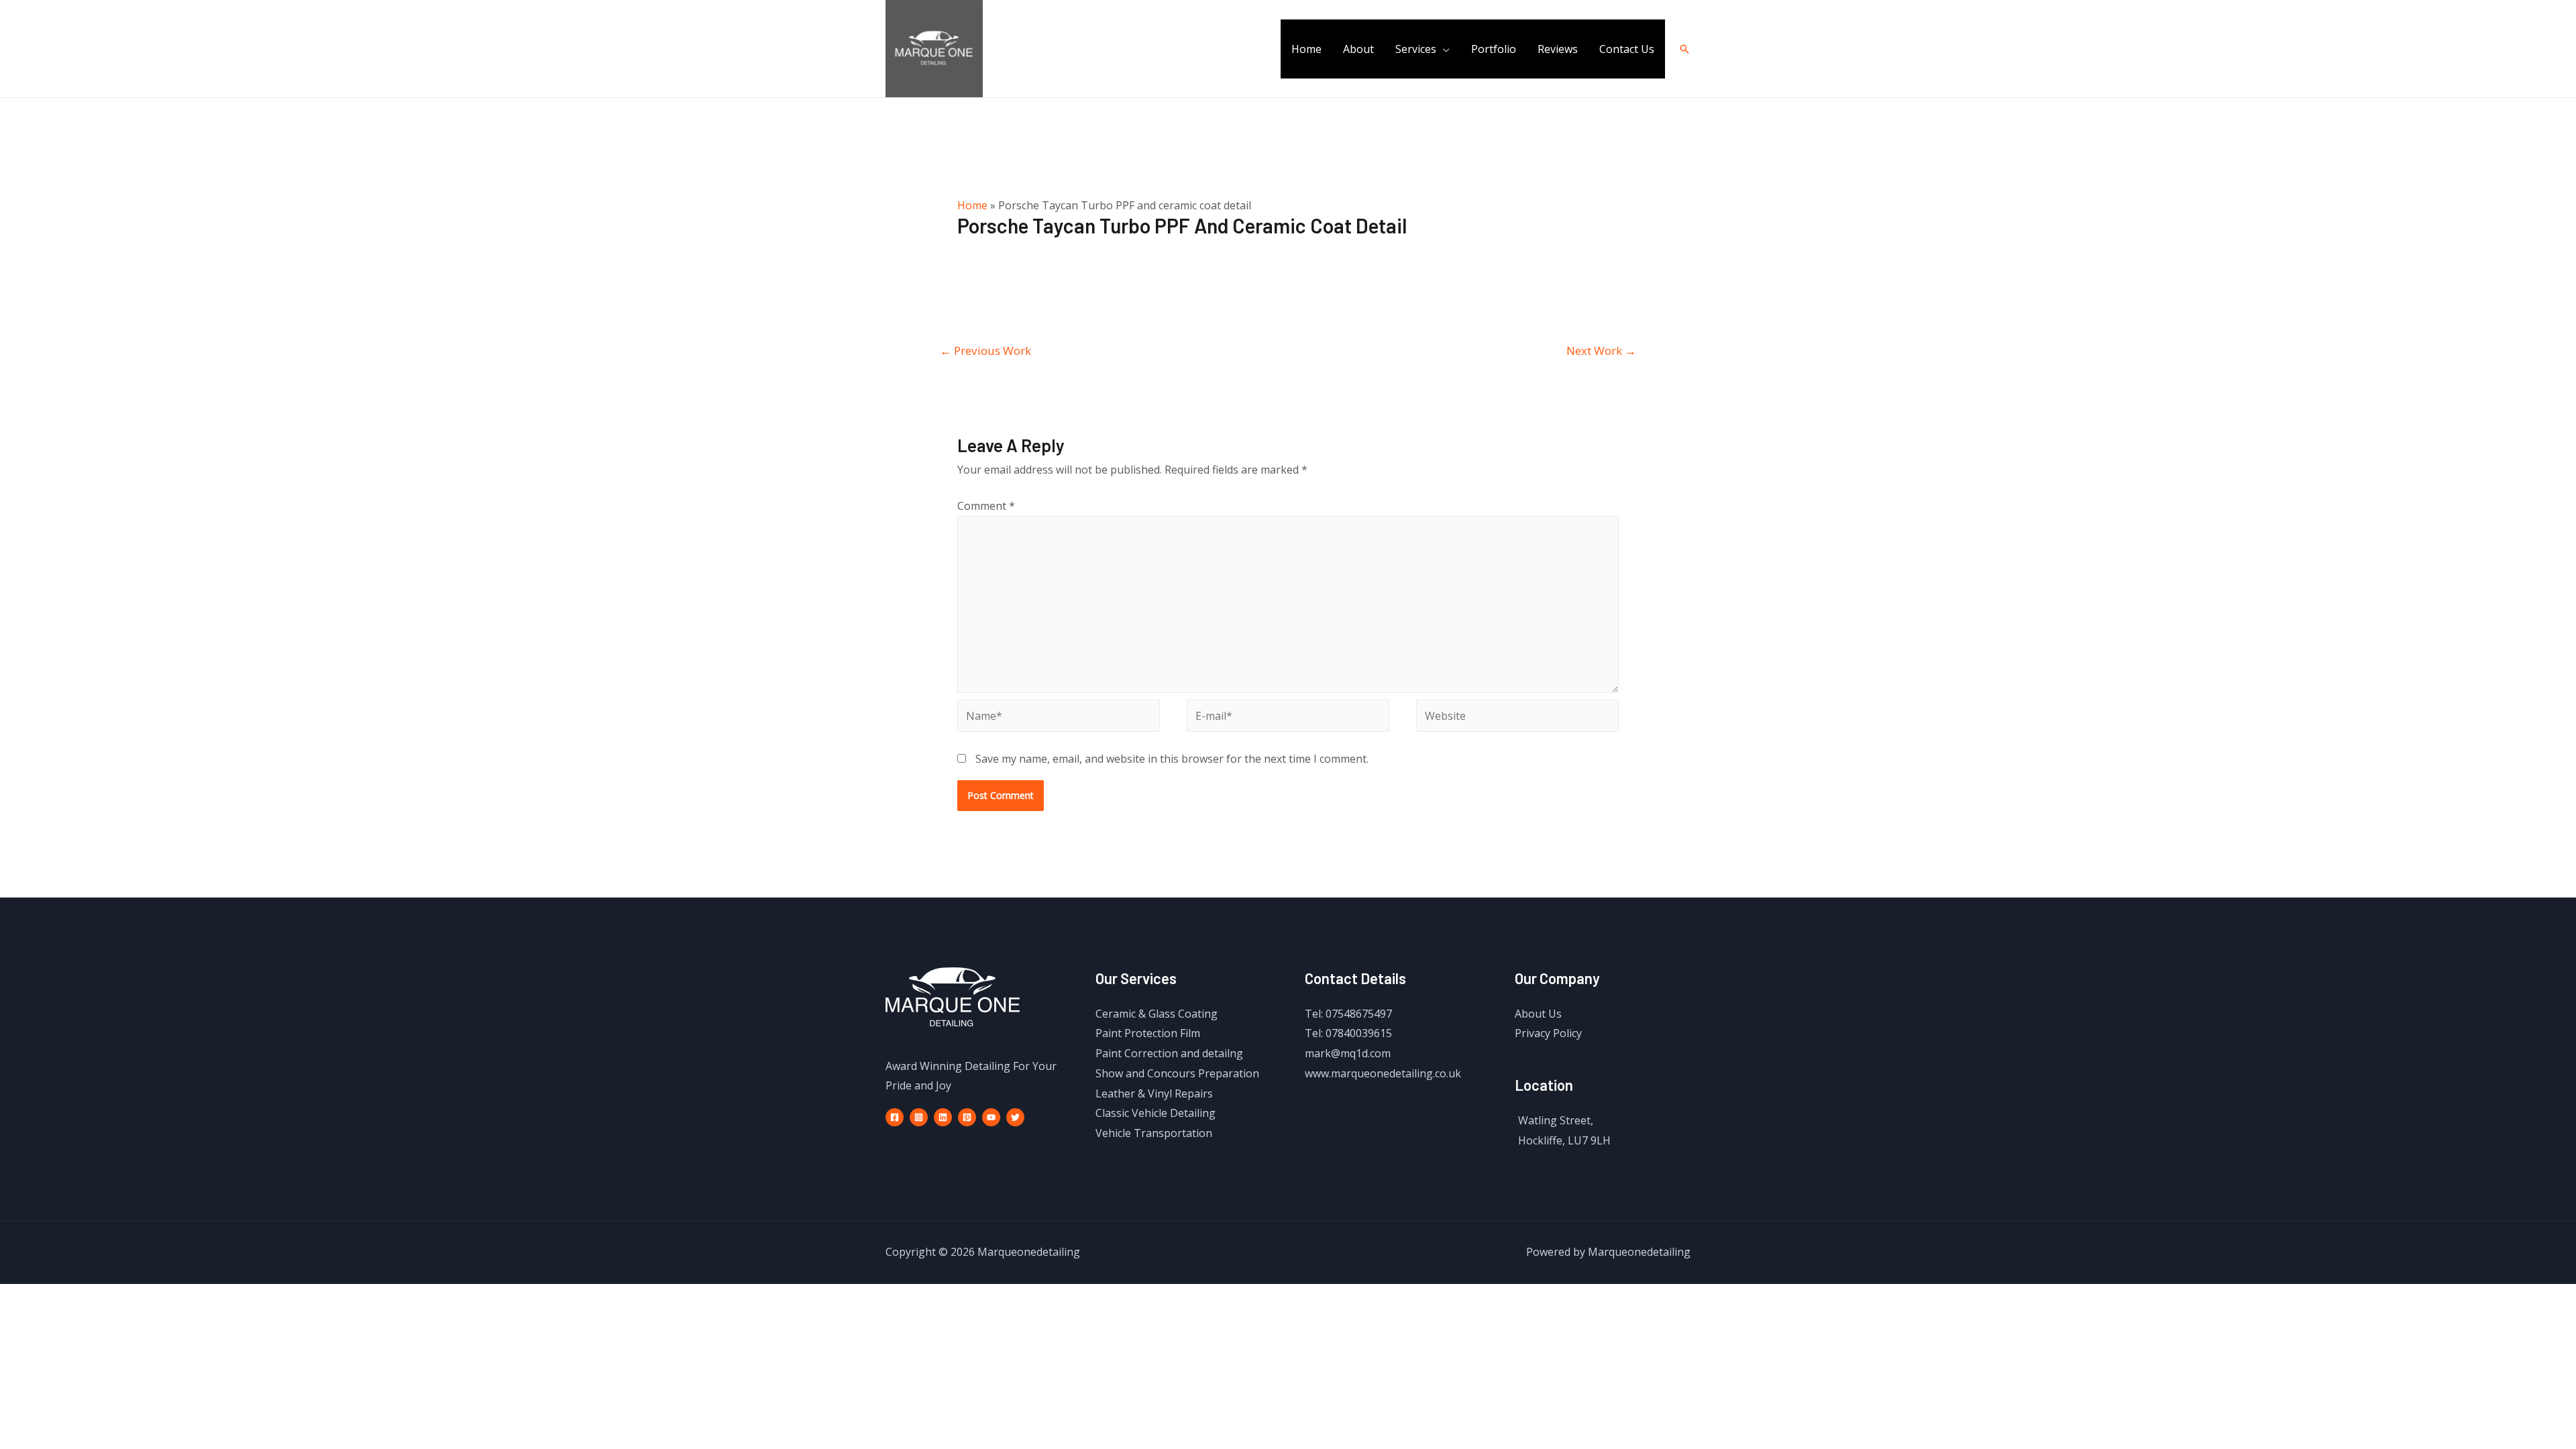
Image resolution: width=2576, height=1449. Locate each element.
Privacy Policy (1548, 1033)
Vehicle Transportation (1154, 1133)
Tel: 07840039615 (1348, 1033)
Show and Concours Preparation (1177, 1073)
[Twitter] (1015, 1117)
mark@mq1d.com (1348, 1053)
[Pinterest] (967, 1117)
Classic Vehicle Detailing (1156, 1113)
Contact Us (1627, 49)
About (1358, 49)
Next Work (1601, 351)
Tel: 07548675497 (1348, 1014)
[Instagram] (919, 1117)
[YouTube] (991, 1117)
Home (1306, 49)
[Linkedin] (943, 1117)
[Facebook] (895, 1117)
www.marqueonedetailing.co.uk (1383, 1073)
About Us (1538, 1014)
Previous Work (985, 351)
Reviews (1558, 49)
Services (1416, 49)
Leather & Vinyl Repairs (1154, 1093)
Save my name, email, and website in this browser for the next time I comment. (1172, 759)
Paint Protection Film (1148, 1033)
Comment (986, 506)
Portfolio (1494, 49)
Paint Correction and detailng (1169, 1053)
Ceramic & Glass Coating (1157, 1014)
